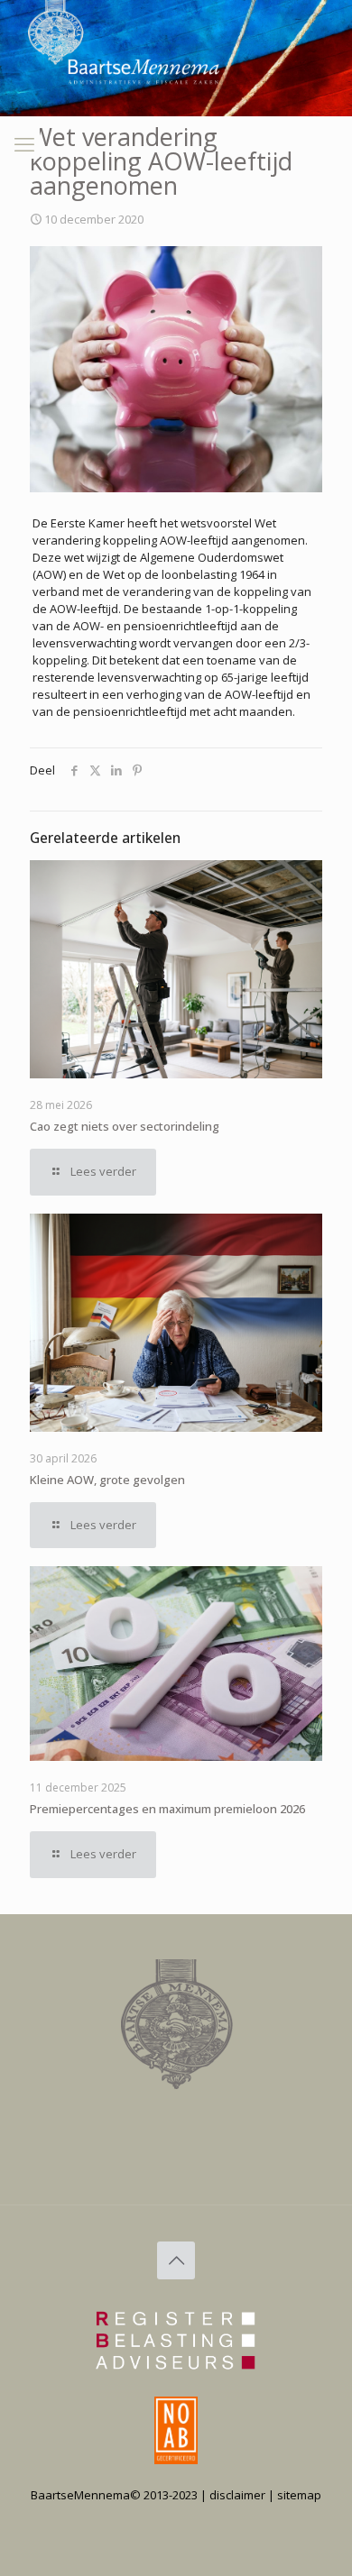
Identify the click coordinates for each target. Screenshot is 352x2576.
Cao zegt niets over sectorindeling (125, 1126)
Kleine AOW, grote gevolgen (107, 1480)
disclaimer (237, 2495)
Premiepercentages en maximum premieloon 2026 (167, 1809)
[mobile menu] (24, 143)
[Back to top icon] (176, 2260)
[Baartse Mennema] (69, 120)
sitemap (299, 2495)
